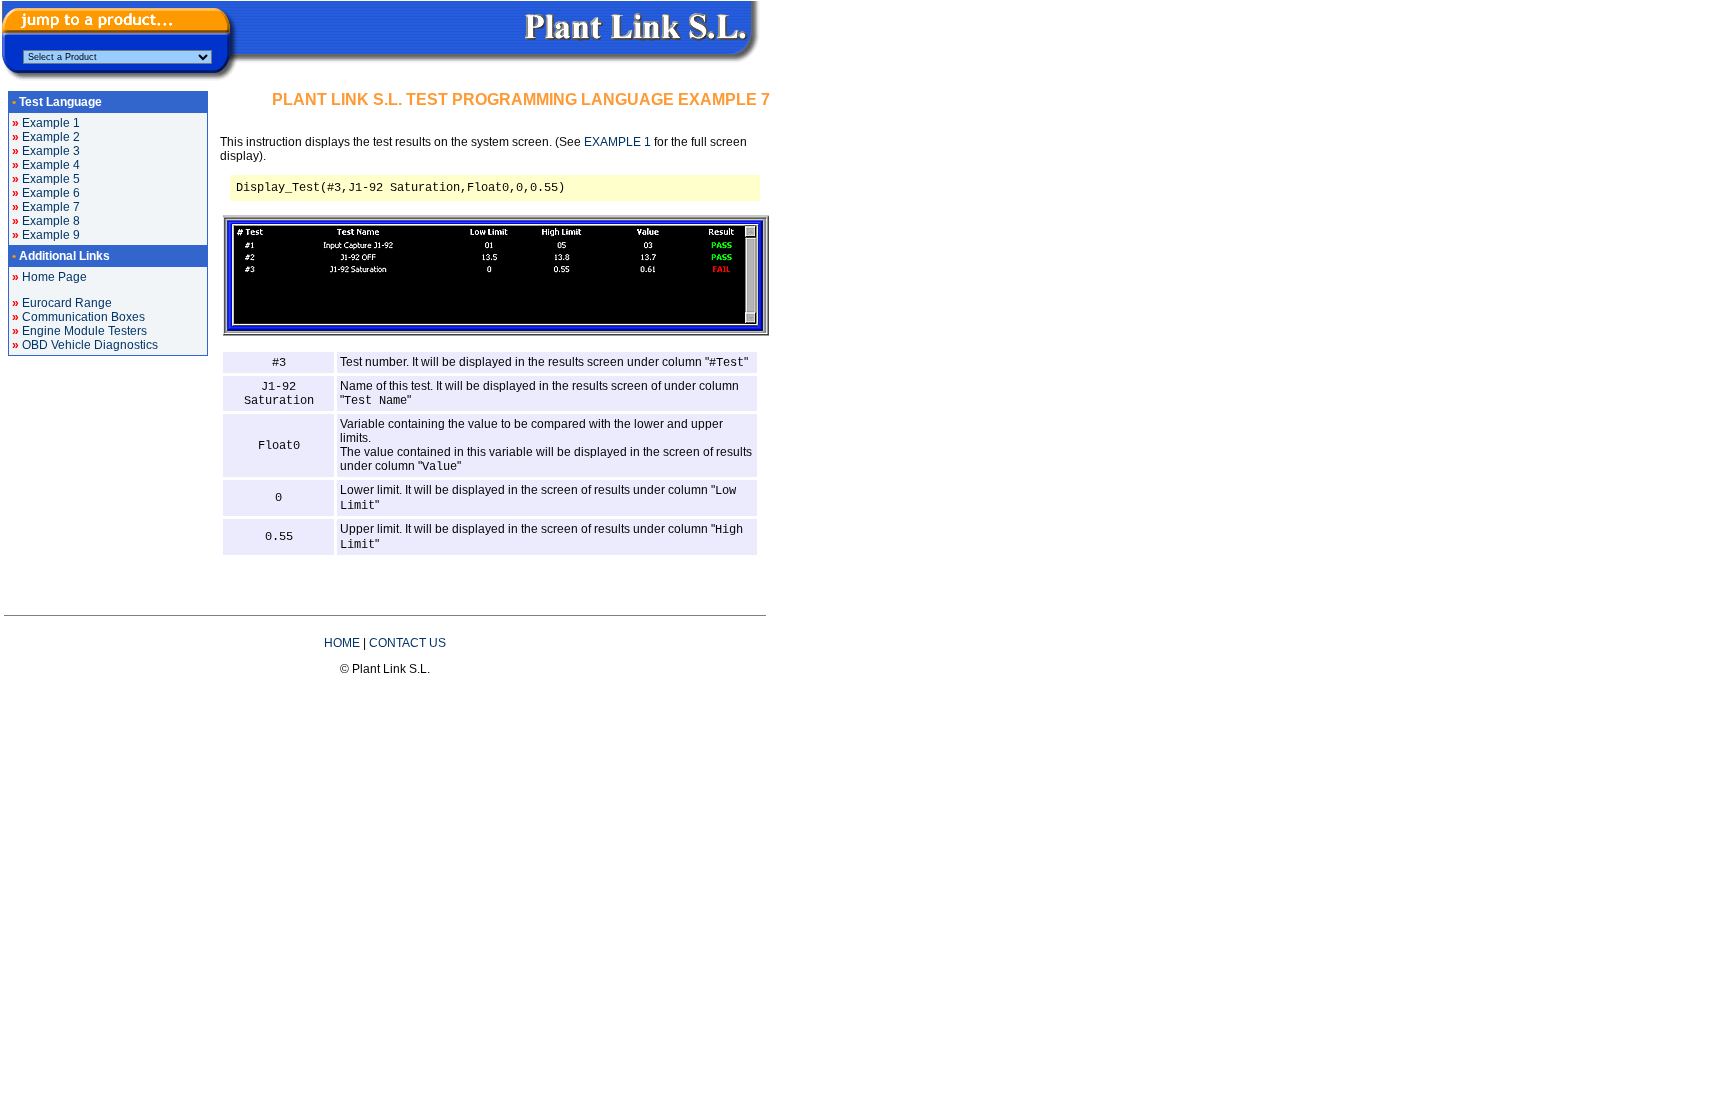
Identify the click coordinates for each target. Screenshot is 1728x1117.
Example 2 (51, 137)
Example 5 (51, 179)
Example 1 (51, 123)
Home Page (54, 277)
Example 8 (51, 221)
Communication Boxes (83, 317)
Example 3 (51, 151)
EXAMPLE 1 (617, 142)
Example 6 (51, 193)
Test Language (60, 102)
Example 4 (51, 165)
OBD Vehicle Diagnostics (90, 345)
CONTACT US (407, 643)
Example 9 (51, 235)
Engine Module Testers (84, 331)
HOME (342, 643)
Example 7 (51, 207)
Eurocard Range (67, 303)
